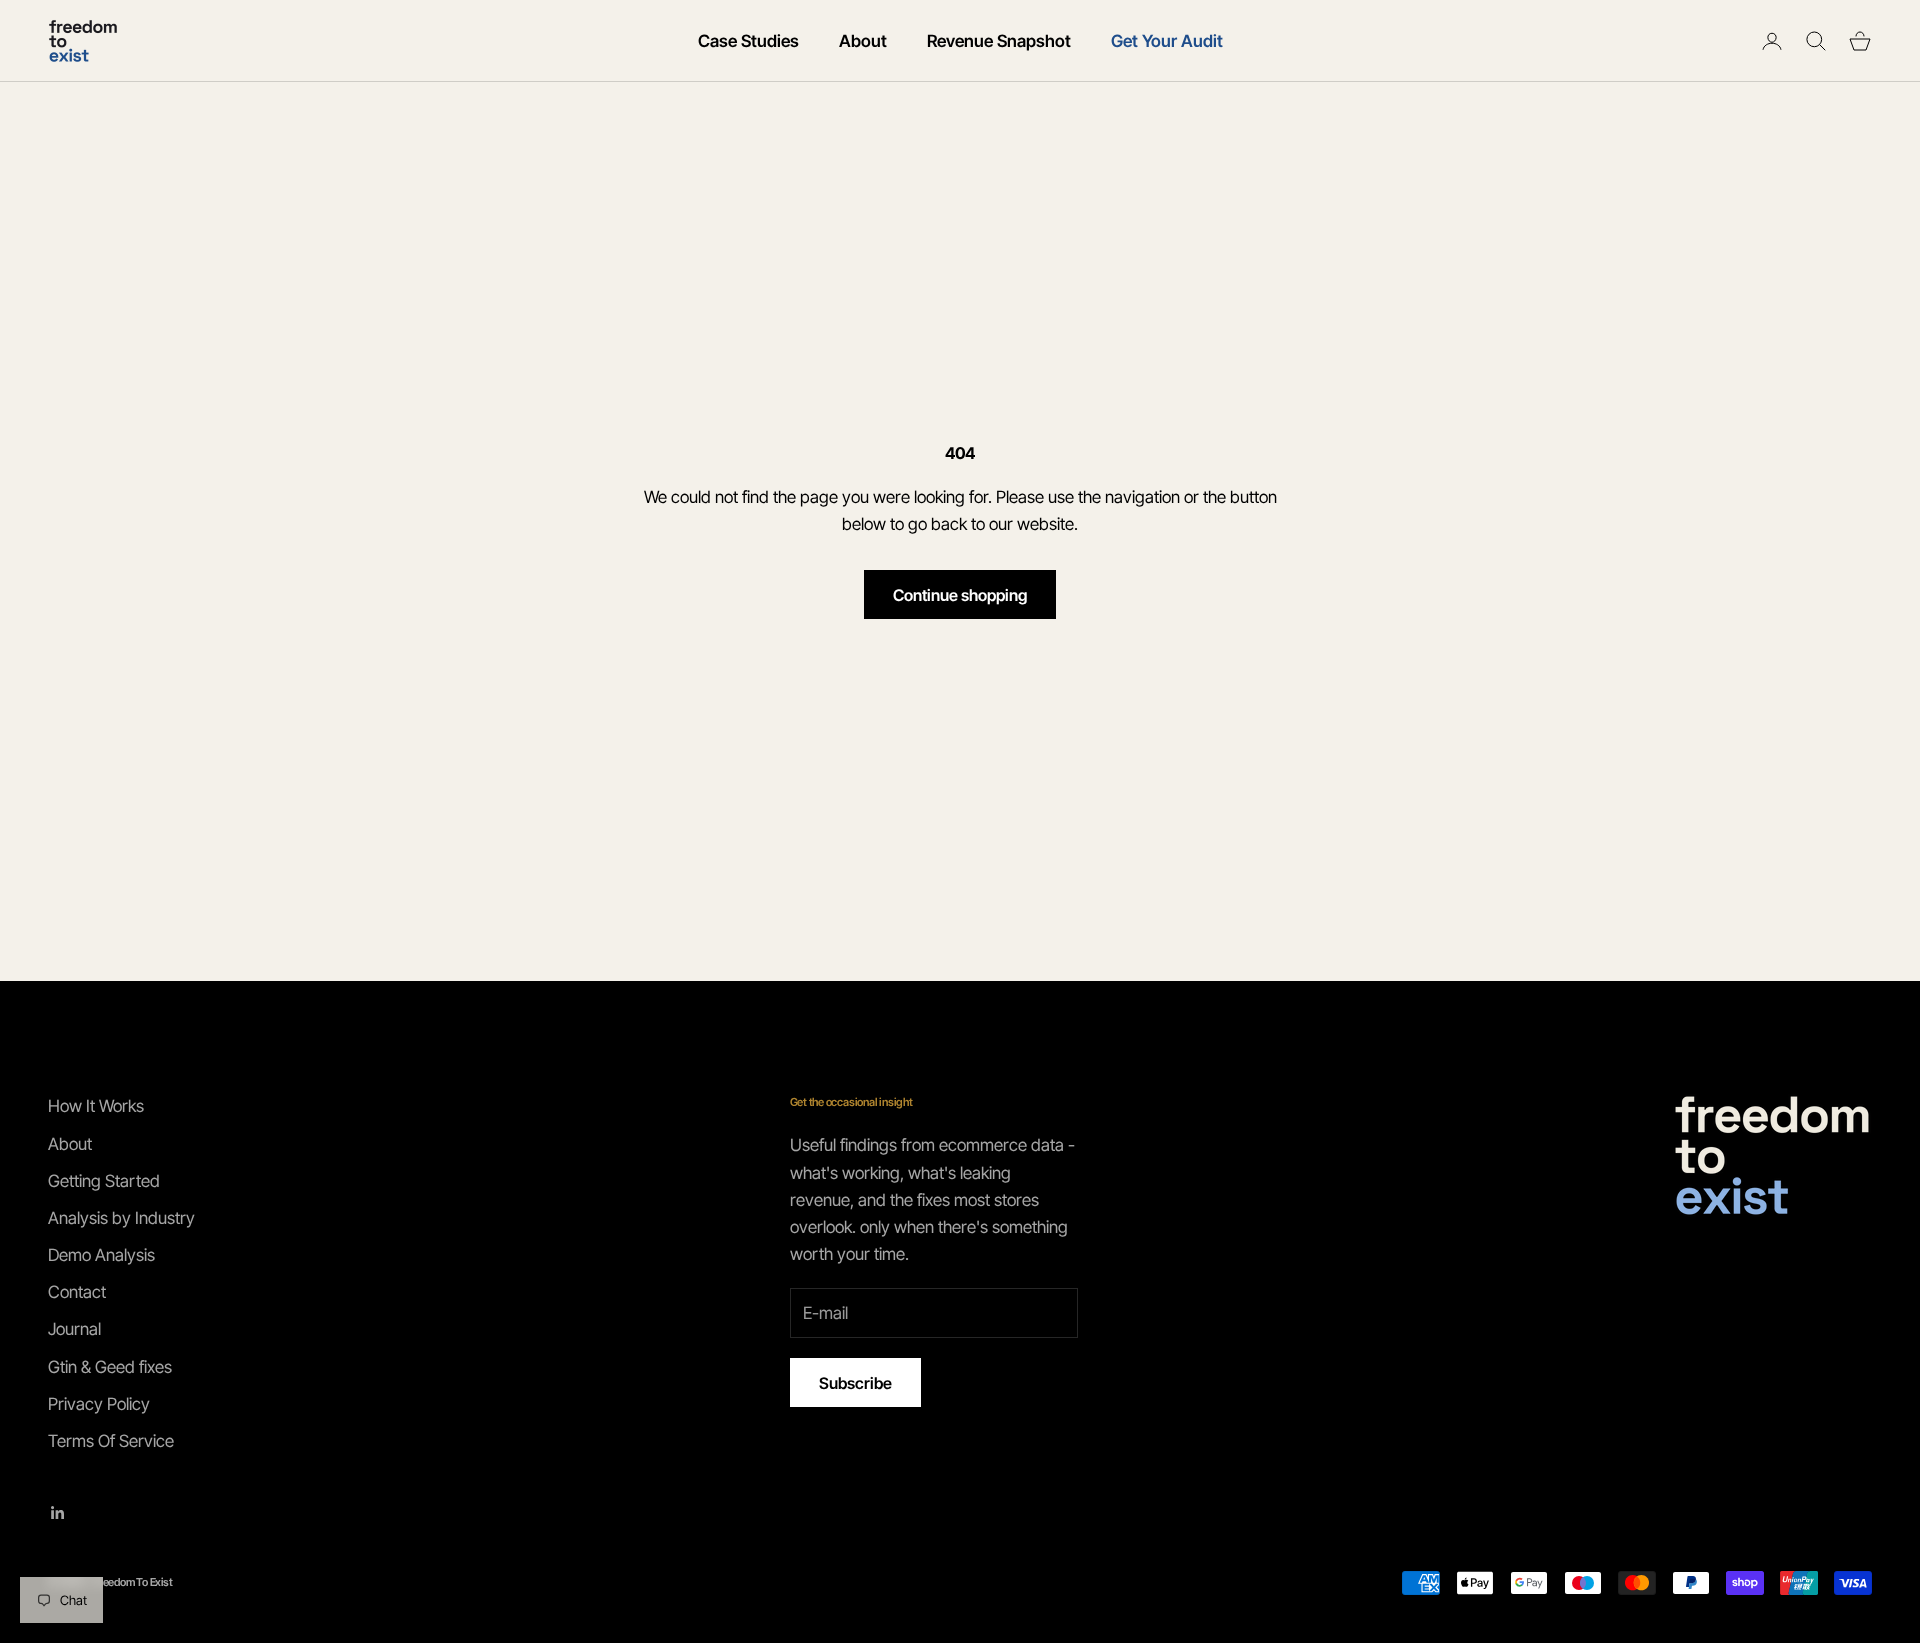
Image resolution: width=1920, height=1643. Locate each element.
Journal (74, 1329)
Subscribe (855, 1383)
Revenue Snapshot (999, 41)
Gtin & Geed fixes (110, 1367)
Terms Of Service (111, 1441)
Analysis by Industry (121, 1218)
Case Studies (748, 41)
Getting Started (104, 1181)
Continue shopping (960, 595)
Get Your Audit (1167, 41)
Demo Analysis (101, 1255)
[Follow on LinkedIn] (58, 1513)
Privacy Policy (99, 1404)
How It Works (96, 1106)
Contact (77, 1292)
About (863, 41)
